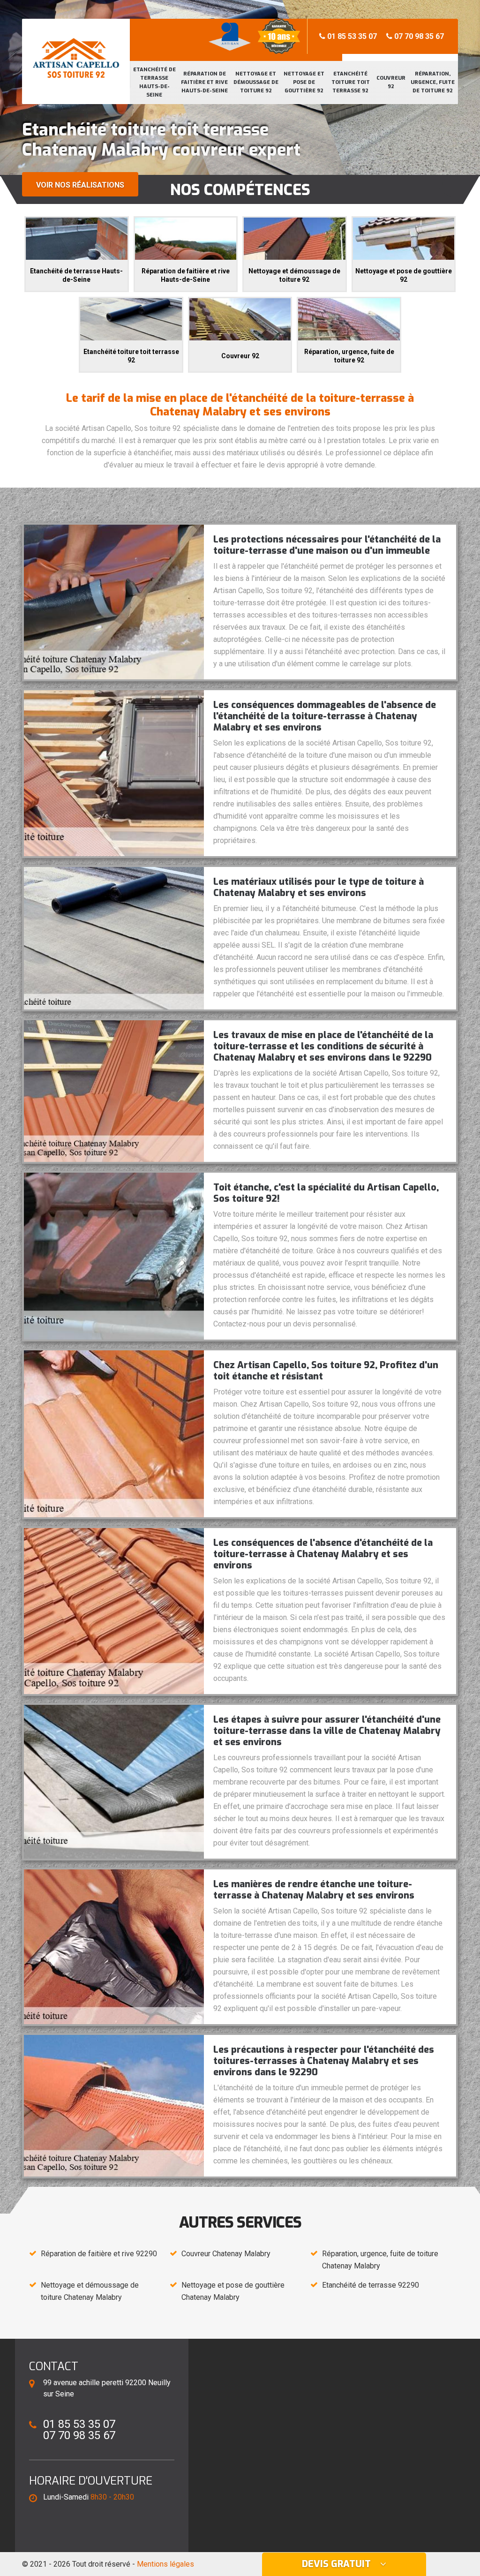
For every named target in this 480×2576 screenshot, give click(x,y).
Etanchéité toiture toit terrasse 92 (351, 82)
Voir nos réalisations (80, 185)
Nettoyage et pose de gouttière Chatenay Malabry (233, 2291)
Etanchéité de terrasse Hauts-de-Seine (154, 82)
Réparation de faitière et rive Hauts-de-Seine (204, 82)
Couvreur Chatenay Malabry (226, 2254)
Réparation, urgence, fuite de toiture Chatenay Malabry (380, 2260)
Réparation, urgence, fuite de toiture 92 (433, 82)
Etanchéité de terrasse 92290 (371, 2285)
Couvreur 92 (391, 82)
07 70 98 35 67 (418, 36)
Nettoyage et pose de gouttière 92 (304, 82)
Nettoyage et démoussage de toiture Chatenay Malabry (90, 2291)
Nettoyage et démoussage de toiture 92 (256, 82)
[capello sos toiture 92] (76, 54)
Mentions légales (165, 2564)
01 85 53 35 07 (351, 36)
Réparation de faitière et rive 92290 (99, 2254)
